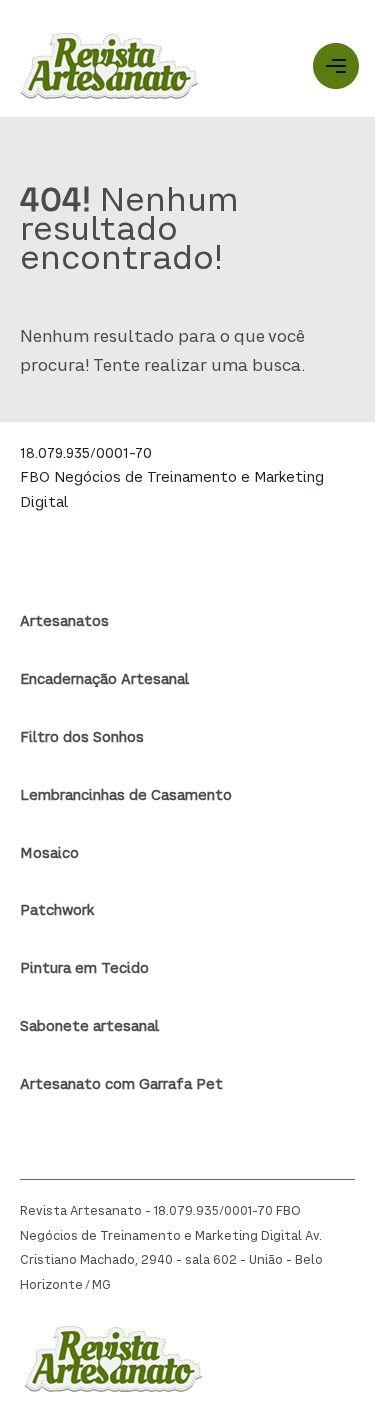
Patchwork (57, 911)
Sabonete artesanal (89, 1027)
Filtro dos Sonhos (82, 738)
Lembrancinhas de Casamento (126, 796)
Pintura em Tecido (84, 969)
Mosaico (49, 854)
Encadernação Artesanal (104, 680)
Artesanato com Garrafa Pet (121, 1085)
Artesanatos (64, 622)
